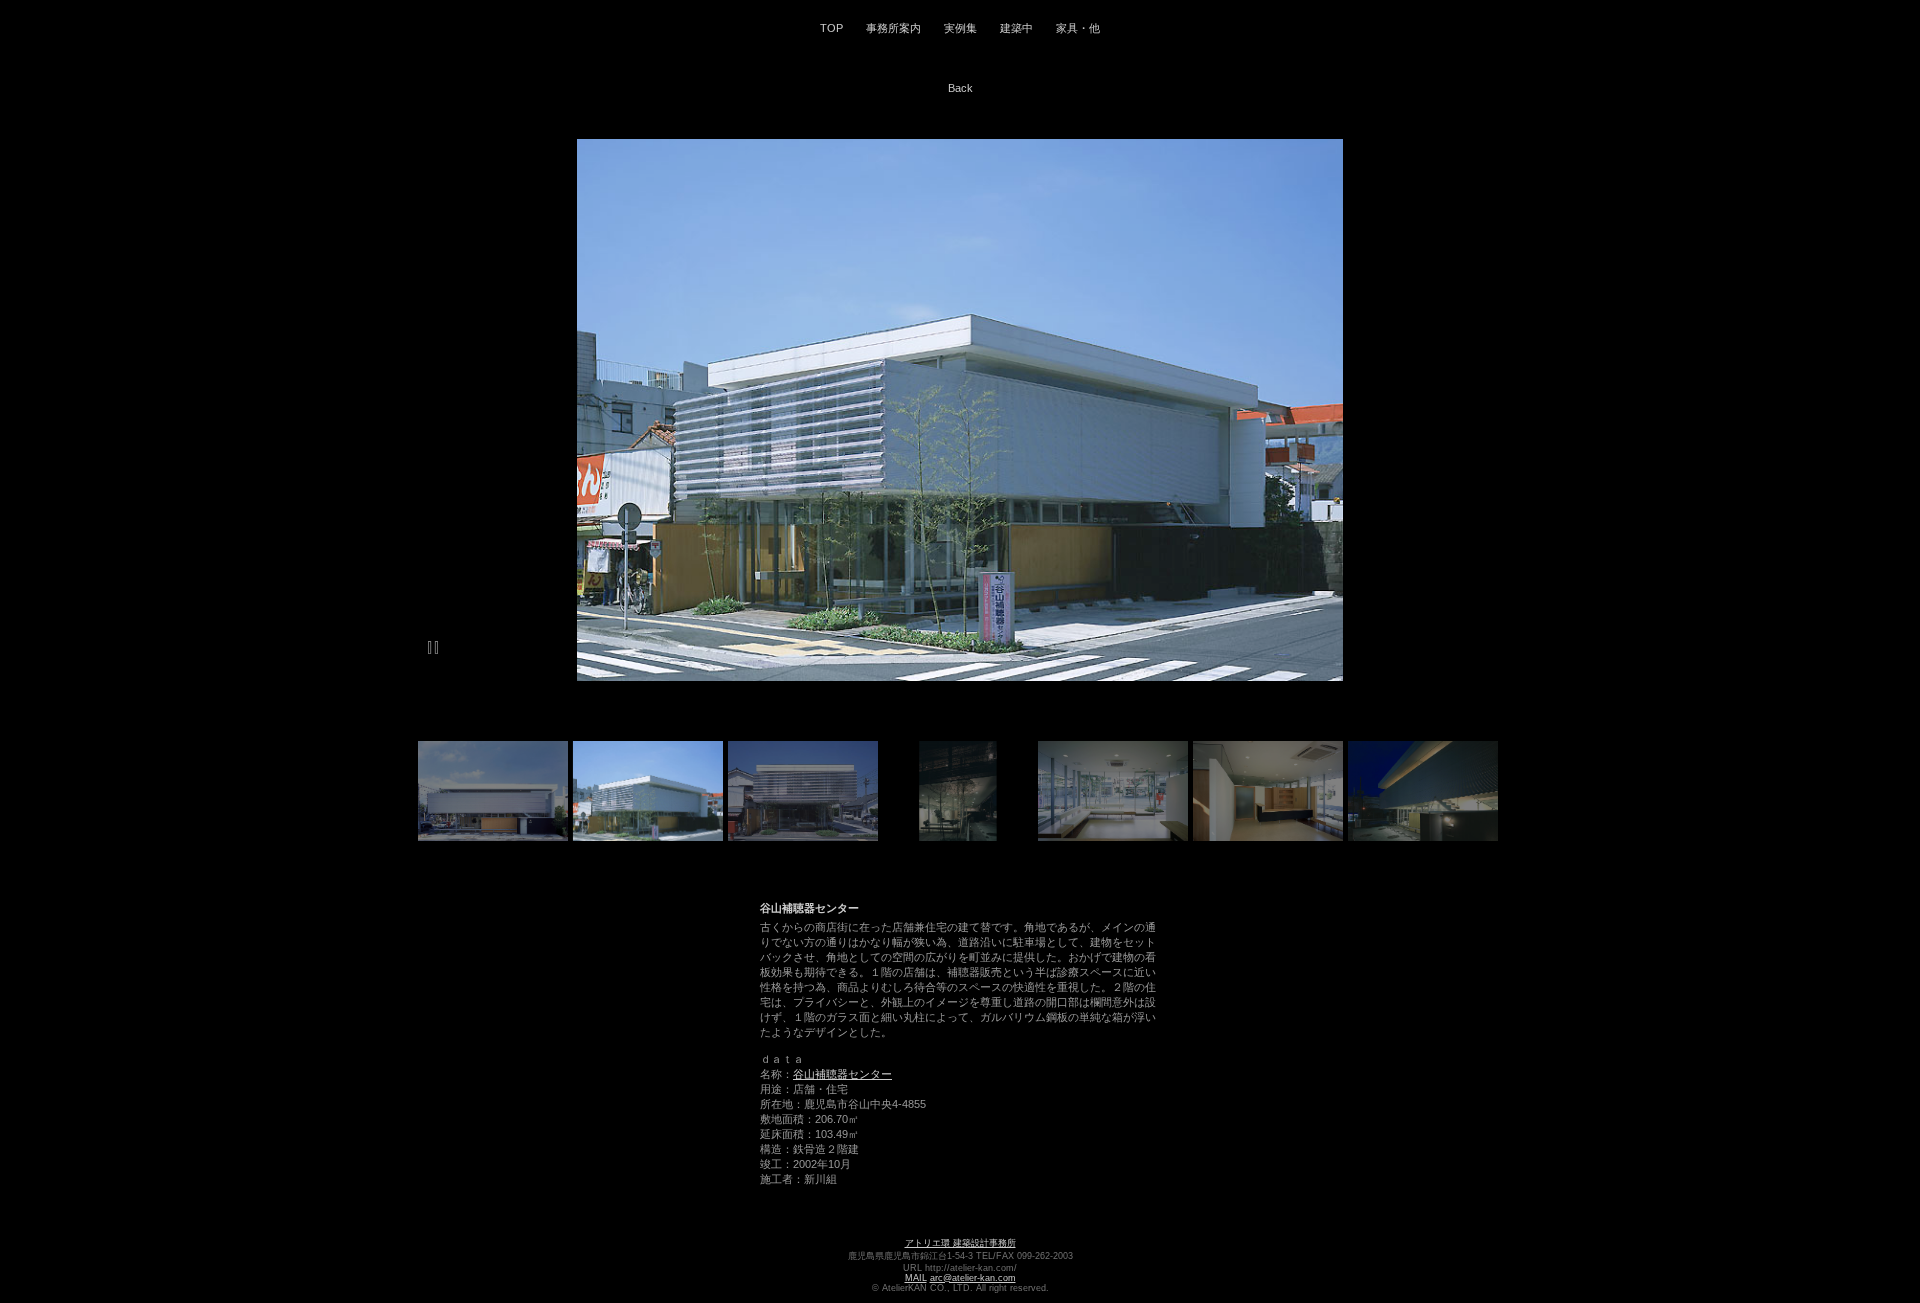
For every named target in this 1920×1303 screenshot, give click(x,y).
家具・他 (1078, 28)
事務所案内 (893, 28)
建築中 (1016, 28)
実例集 (960, 28)
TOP (831, 28)
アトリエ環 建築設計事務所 (960, 1243)
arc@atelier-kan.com (973, 1278)
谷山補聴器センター (842, 1074)
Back (960, 88)
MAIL (916, 1278)
